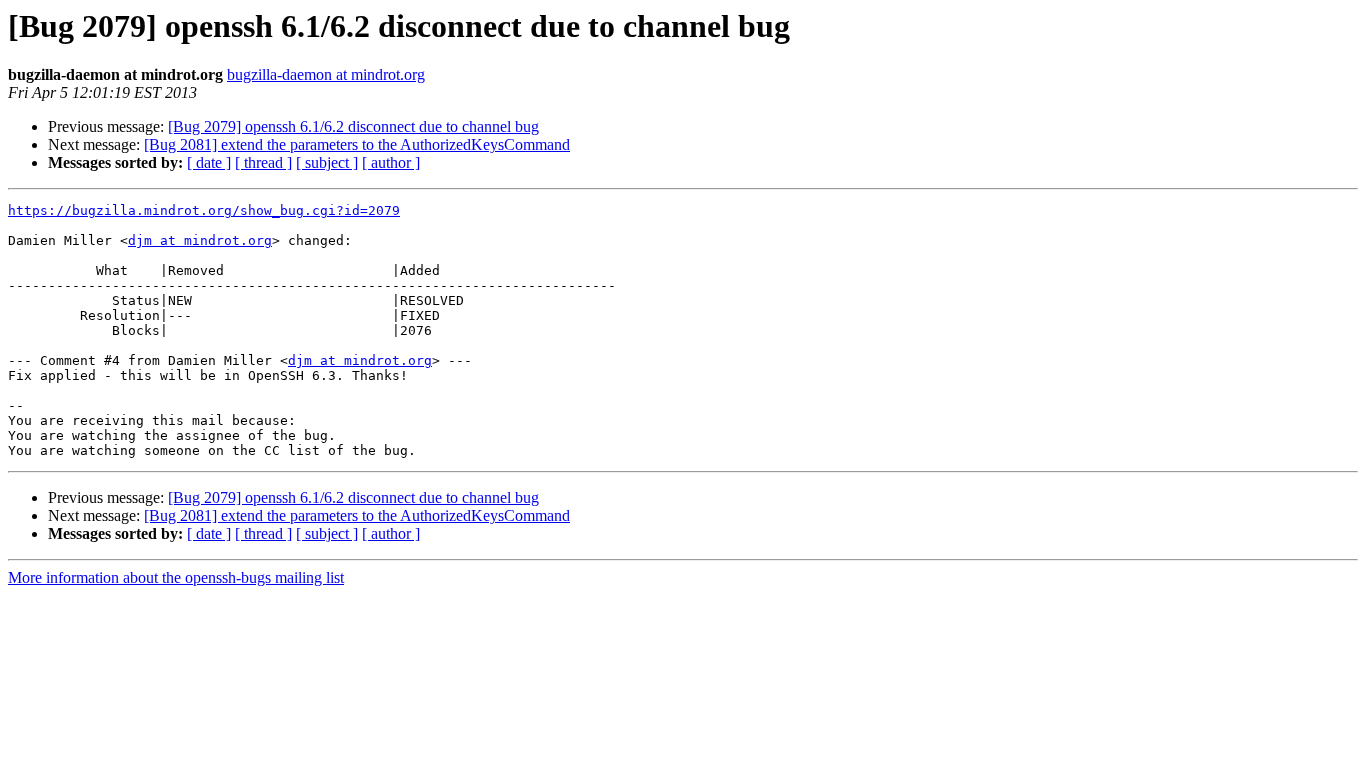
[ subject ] (327, 162)
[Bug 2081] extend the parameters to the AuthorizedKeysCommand (357, 144)
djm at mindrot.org (200, 240)
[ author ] (391, 162)
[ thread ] (263, 162)
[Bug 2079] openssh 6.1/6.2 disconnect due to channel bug (353, 126)
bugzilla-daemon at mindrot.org (326, 74)
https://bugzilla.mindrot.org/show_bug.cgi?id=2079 (204, 210)
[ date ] (209, 162)
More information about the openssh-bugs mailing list (176, 577)
